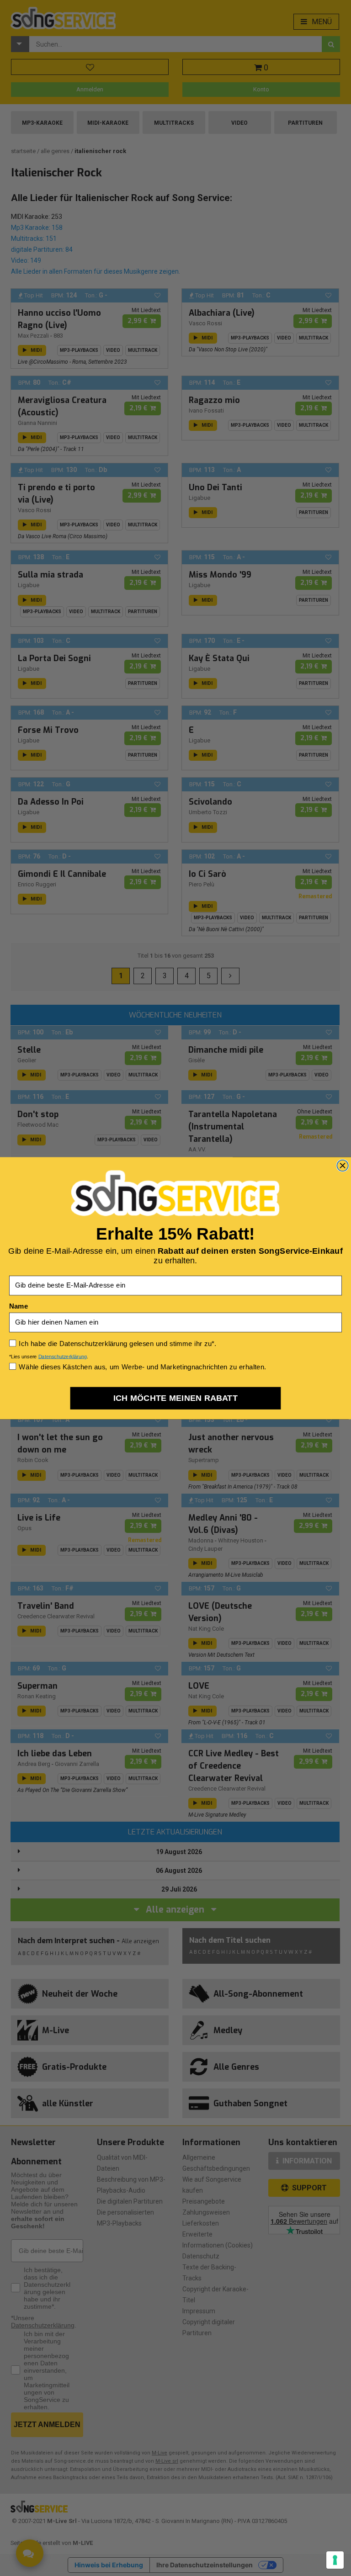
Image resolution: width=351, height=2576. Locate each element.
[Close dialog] (343, 1165)
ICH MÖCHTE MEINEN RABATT (176, 1398)
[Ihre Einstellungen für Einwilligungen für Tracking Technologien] (335, 2560)
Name (19, 1306)
